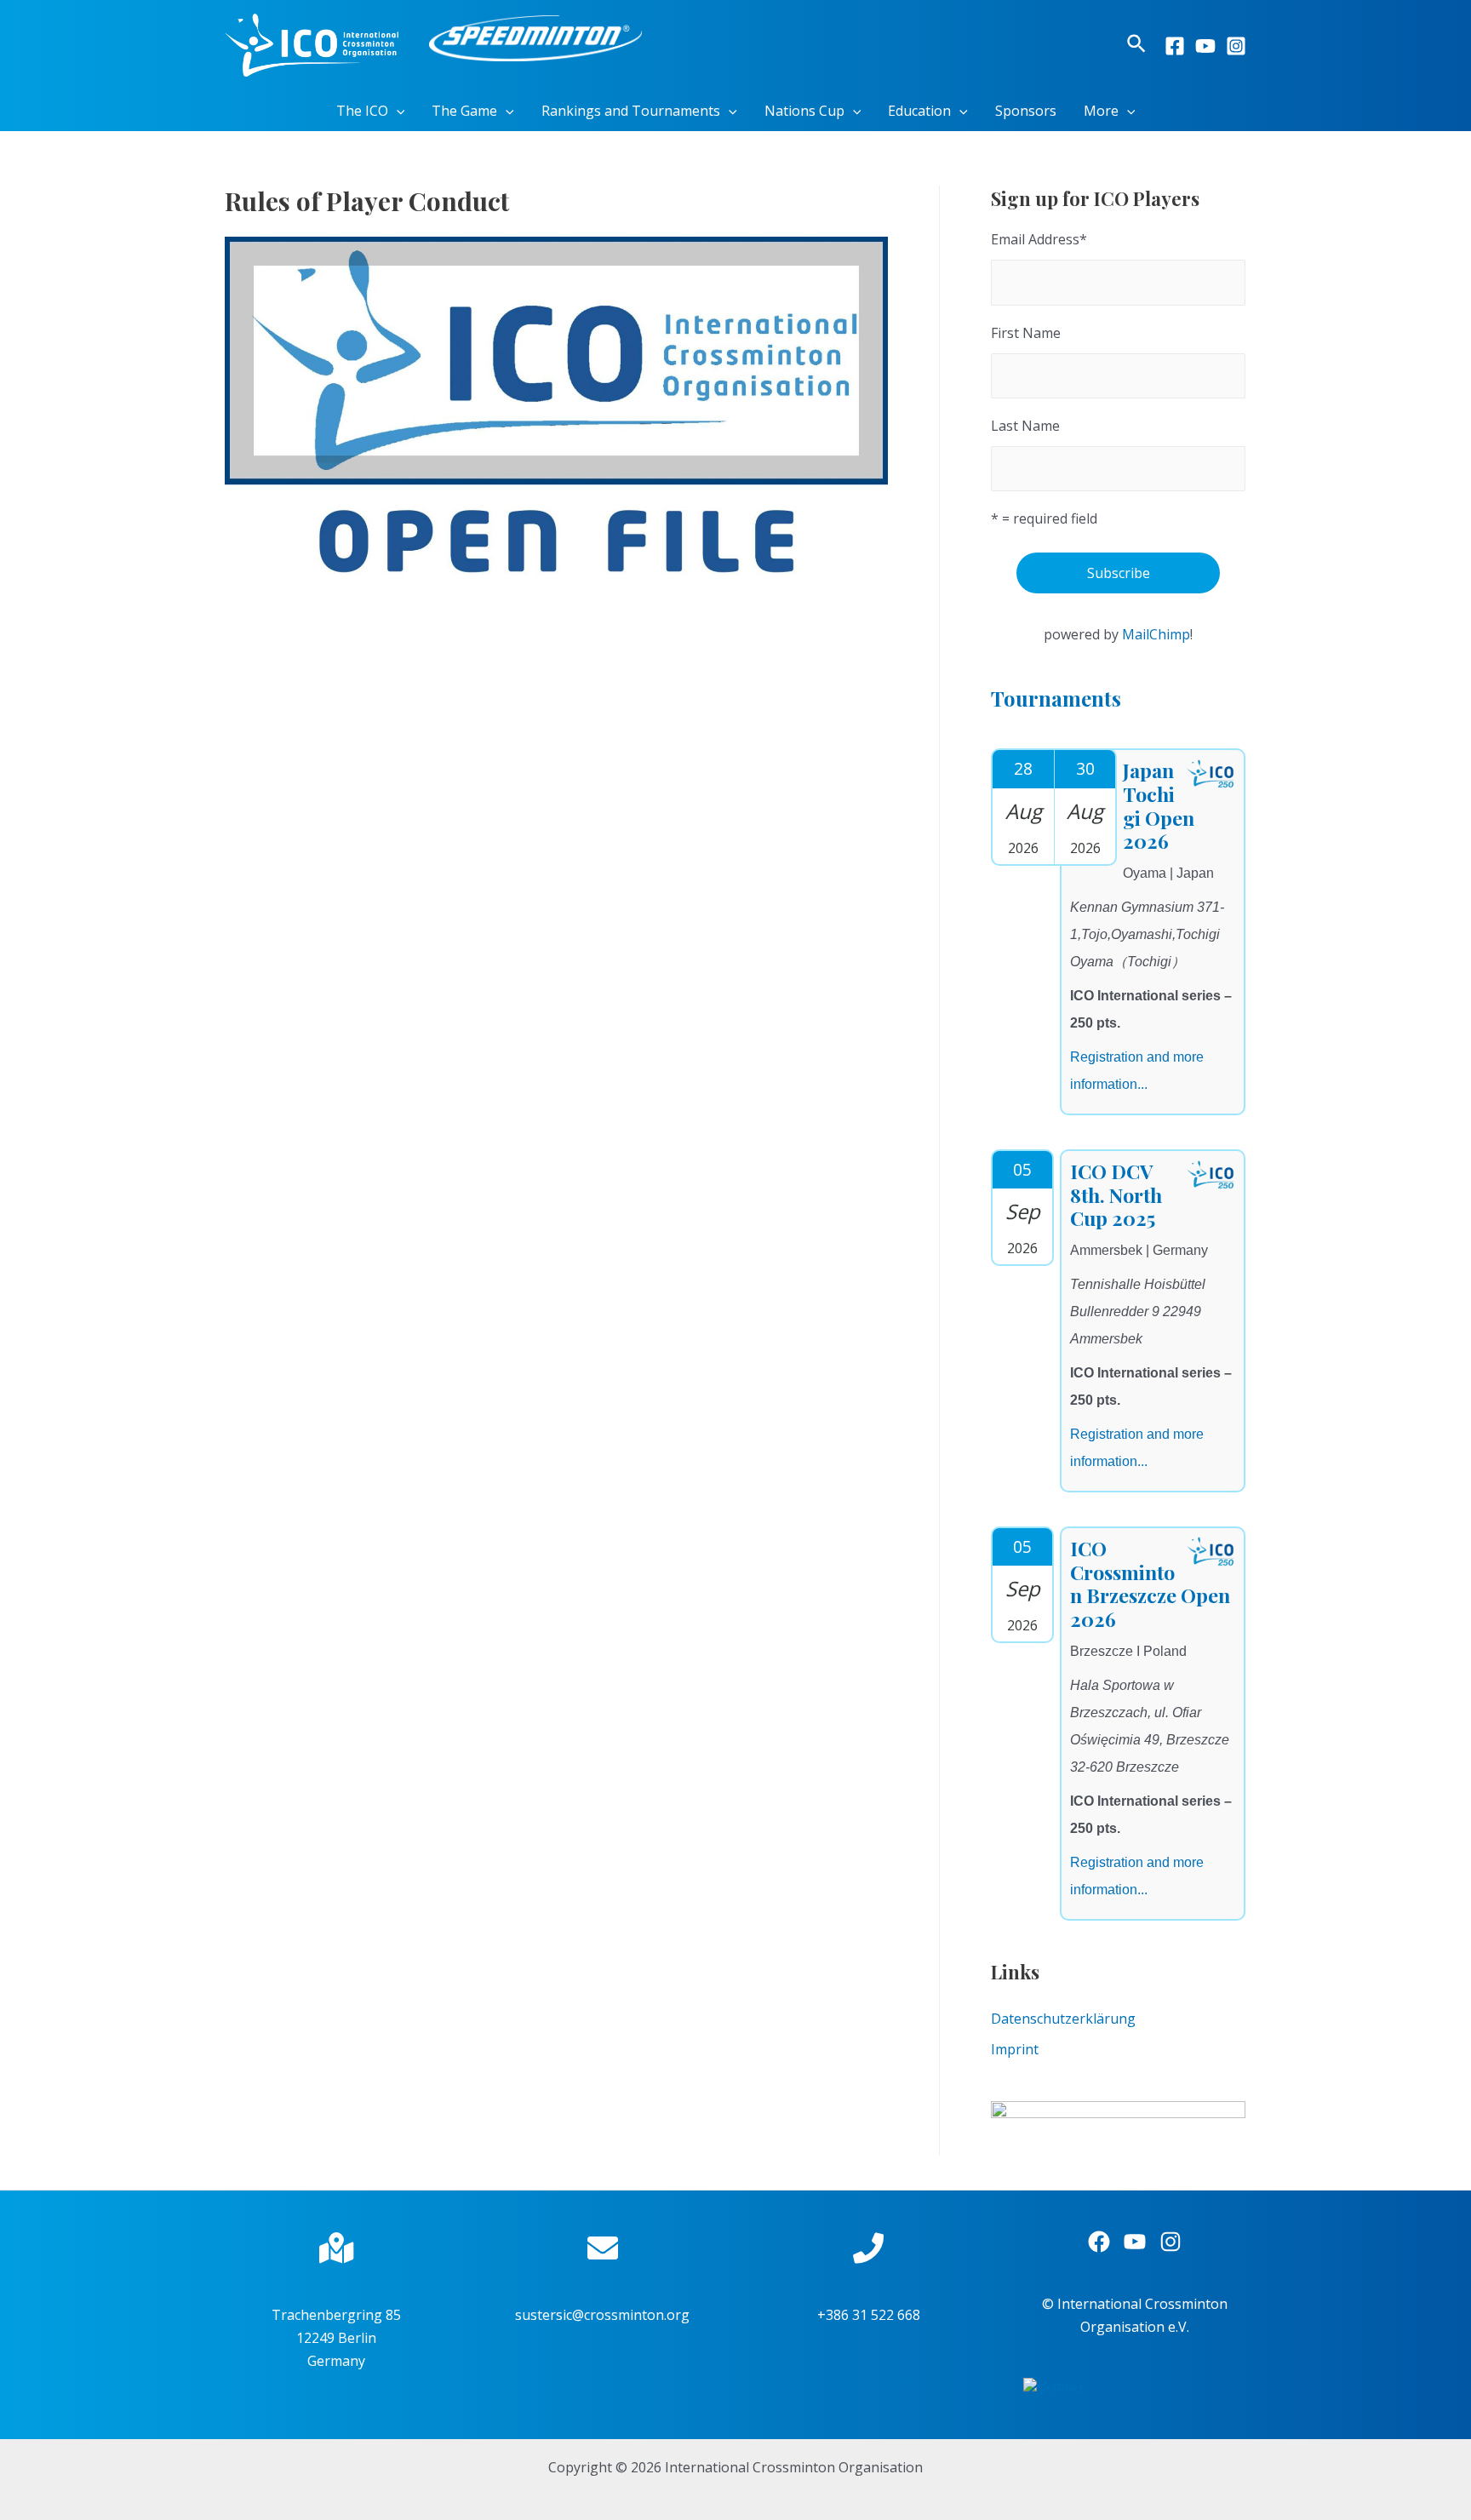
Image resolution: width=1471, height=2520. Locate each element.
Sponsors (1026, 111)
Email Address (1039, 239)
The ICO (362, 111)
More (1101, 111)
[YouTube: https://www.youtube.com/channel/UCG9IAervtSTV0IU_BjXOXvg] (1135, 2242)
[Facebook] (1175, 46)
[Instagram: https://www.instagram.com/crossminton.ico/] (1171, 2242)
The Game (464, 111)
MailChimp (1156, 634)
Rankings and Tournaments (631, 111)
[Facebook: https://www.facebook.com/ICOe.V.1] (1099, 2242)
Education (919, 111)
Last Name (1025, 426)
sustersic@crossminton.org (602, 2315)
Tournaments (1056, 698)
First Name (1026, 333)
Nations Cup (804, 111)
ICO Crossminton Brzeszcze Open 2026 (1150, 1584)
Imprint (1015, 2049)
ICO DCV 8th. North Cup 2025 (1116, 1194)
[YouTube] (1205, 46)
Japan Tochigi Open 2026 (1159, 805)
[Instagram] (1236, 46)
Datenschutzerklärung (1063, 2019)
